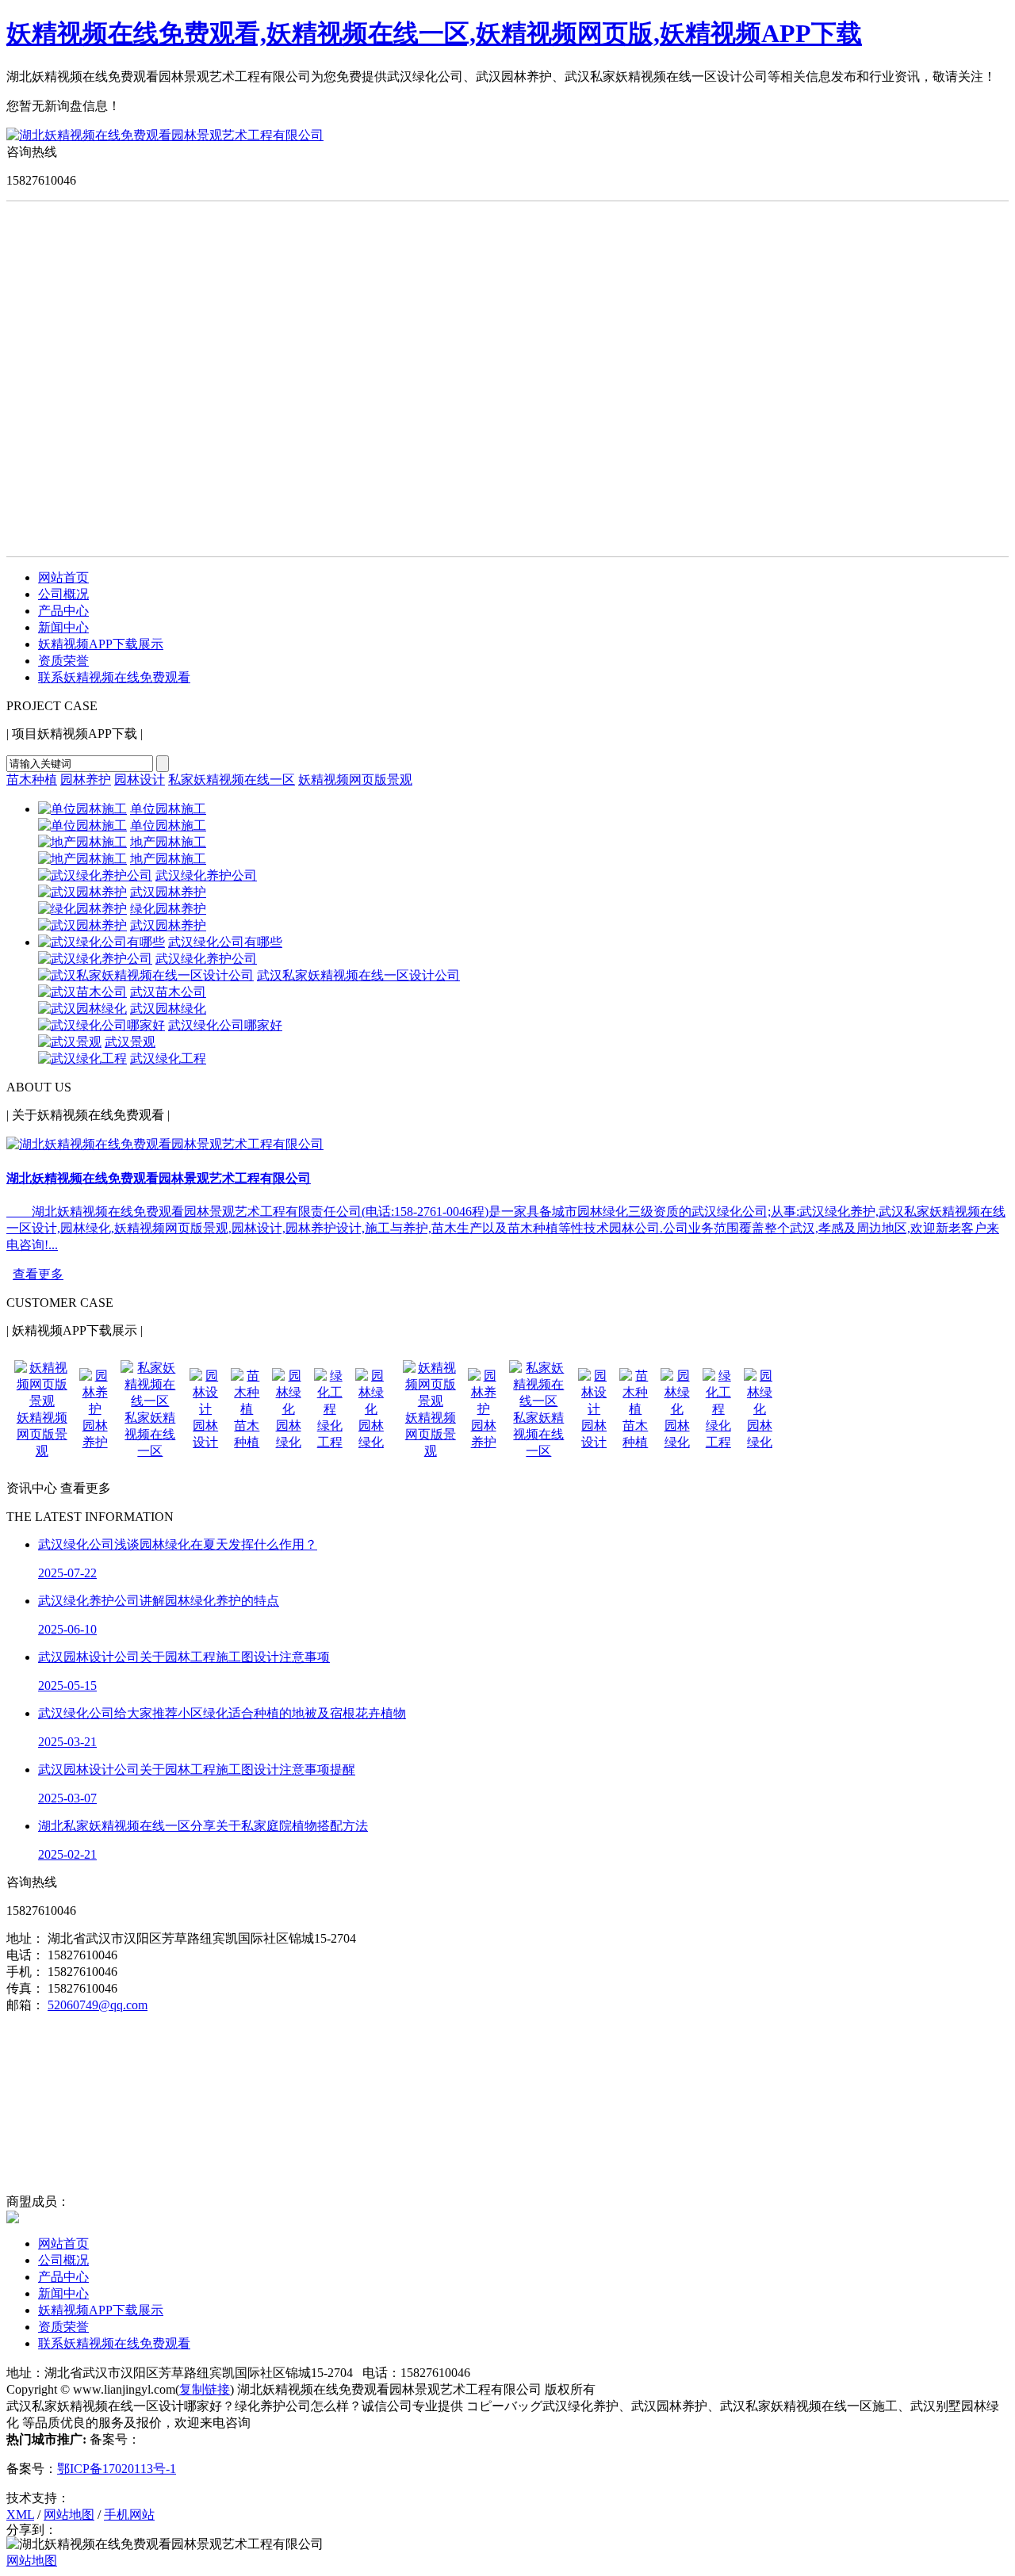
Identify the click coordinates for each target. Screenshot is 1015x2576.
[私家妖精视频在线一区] (150, 1401)
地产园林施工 (168, 842)
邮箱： (25, 2005)
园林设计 (140, 780)
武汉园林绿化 (168, 1009)
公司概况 (63, 594)
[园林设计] (205, 1409)
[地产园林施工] (82, 842)
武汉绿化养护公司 (206, 875)
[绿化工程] (330, 1409)
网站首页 (63, 577)
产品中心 (63, 611)
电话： (25, 1955)
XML (20, 2515)
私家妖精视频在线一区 (232, 780)
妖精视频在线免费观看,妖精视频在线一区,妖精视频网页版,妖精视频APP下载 (434, 33)
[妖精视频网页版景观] (42, 1401)
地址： (25, 1938)
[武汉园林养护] (82, 892)
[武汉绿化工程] (82, 1059)
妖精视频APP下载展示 (101, 644)
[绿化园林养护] (82, 909)
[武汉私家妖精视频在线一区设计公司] (146, 975)
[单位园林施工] (82, 809)
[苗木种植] (247, 1409)
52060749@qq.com (98, 2005)
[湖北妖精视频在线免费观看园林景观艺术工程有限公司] (165, 135)
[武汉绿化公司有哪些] (101, 942)
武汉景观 (130, 1042)
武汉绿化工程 (168, 1059)
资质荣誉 (63, 661)
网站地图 (69, 2515)
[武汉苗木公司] (82, 992)
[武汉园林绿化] (82, 1009)
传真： (25, 1988)
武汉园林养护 (168, 892)
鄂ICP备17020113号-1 (117, 2469)
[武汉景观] (70, 1042)
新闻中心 (63, 627)
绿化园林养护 (168, 909)
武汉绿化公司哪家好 (225, 1025)
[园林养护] (95, 1409)
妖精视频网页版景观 (355, 780)
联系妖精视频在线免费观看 (114, 677)
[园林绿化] (288, 1409)
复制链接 (205, 2389)
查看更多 (38, 1274)
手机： (25, 1972)
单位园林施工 (168, 809)
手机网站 (129, 2515)
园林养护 (86, 780)
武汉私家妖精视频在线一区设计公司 (358, 975)
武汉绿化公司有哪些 (225, 942)
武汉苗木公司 (168, 992)
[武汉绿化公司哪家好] (101, 1025)
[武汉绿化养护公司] (95, 875)
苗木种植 (32, 780)
